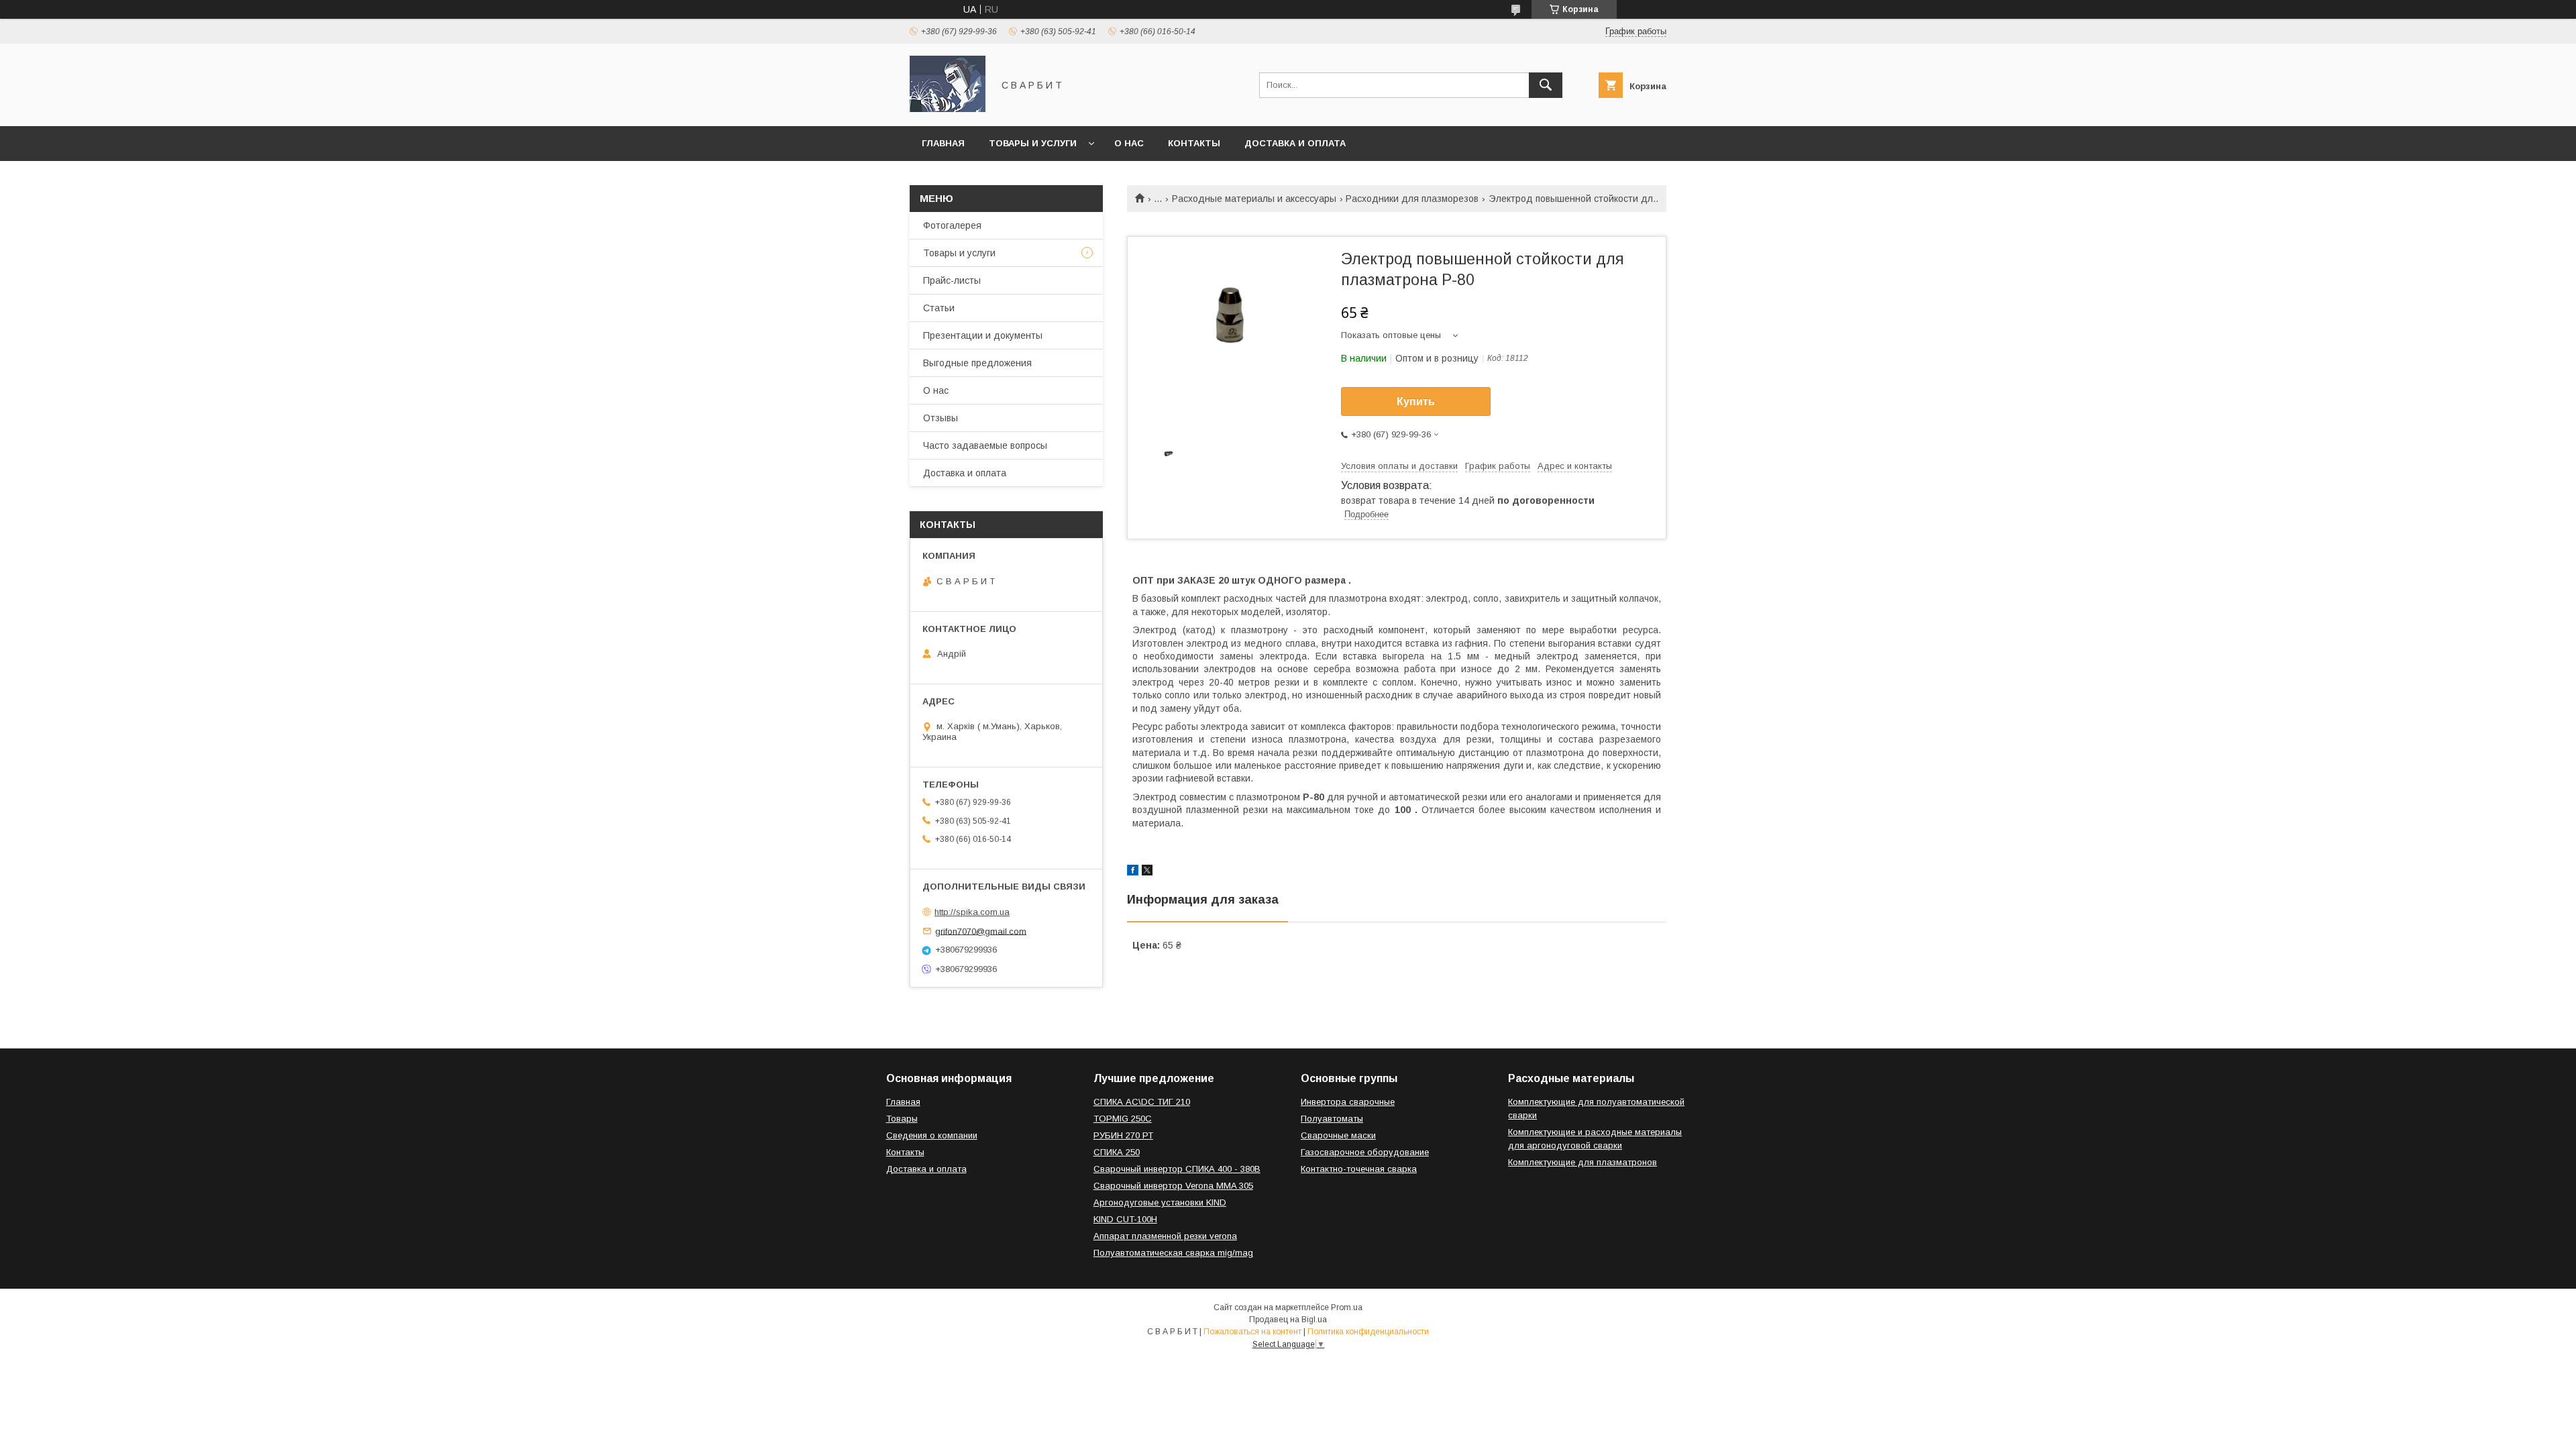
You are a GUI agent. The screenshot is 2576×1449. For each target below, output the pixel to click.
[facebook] (1133, 872)
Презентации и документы (983, 335)
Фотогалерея (952, 225)
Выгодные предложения (977, 363)
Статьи (939, 308)
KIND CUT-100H (1125, 1219)
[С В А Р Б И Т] (948, 109)
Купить (1416, 401)
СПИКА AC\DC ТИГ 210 (1142, 1102)
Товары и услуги (1033, 143)
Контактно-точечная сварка (1359, 1169)
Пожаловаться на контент (1252, 1332)
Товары (902, 1119)
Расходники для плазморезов (1412, 199)
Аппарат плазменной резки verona (1165, 1236)
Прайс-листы (952, 280)
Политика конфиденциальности (1368, 1332)
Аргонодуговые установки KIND (1160, 1202)
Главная (943, 143)
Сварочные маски (1338, 1135)
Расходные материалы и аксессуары (1254, 199)
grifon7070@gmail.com (981, 931)
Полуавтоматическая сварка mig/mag (1173, 1253)
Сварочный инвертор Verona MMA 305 (1173, 1186)
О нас (1129, 143)
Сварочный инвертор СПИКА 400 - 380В (1177, 1169)
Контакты (1194, 143)
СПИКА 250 (1117, 1152)
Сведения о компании (932, 1135)
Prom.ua (1347, 1307)
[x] (1147, 872)
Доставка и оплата (1295, 143)
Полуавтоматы (1332, 1119)
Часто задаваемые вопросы (985, 445)
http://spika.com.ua (972, 912)
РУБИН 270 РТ (1123, 1135)
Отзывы (941, 418)
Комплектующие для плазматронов (1582, 1162)
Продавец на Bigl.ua (1288, 1320)
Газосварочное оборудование (1365, 1152)
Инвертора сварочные (1348, 1102)
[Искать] (1546, 85)
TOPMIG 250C (1123, 1119)
